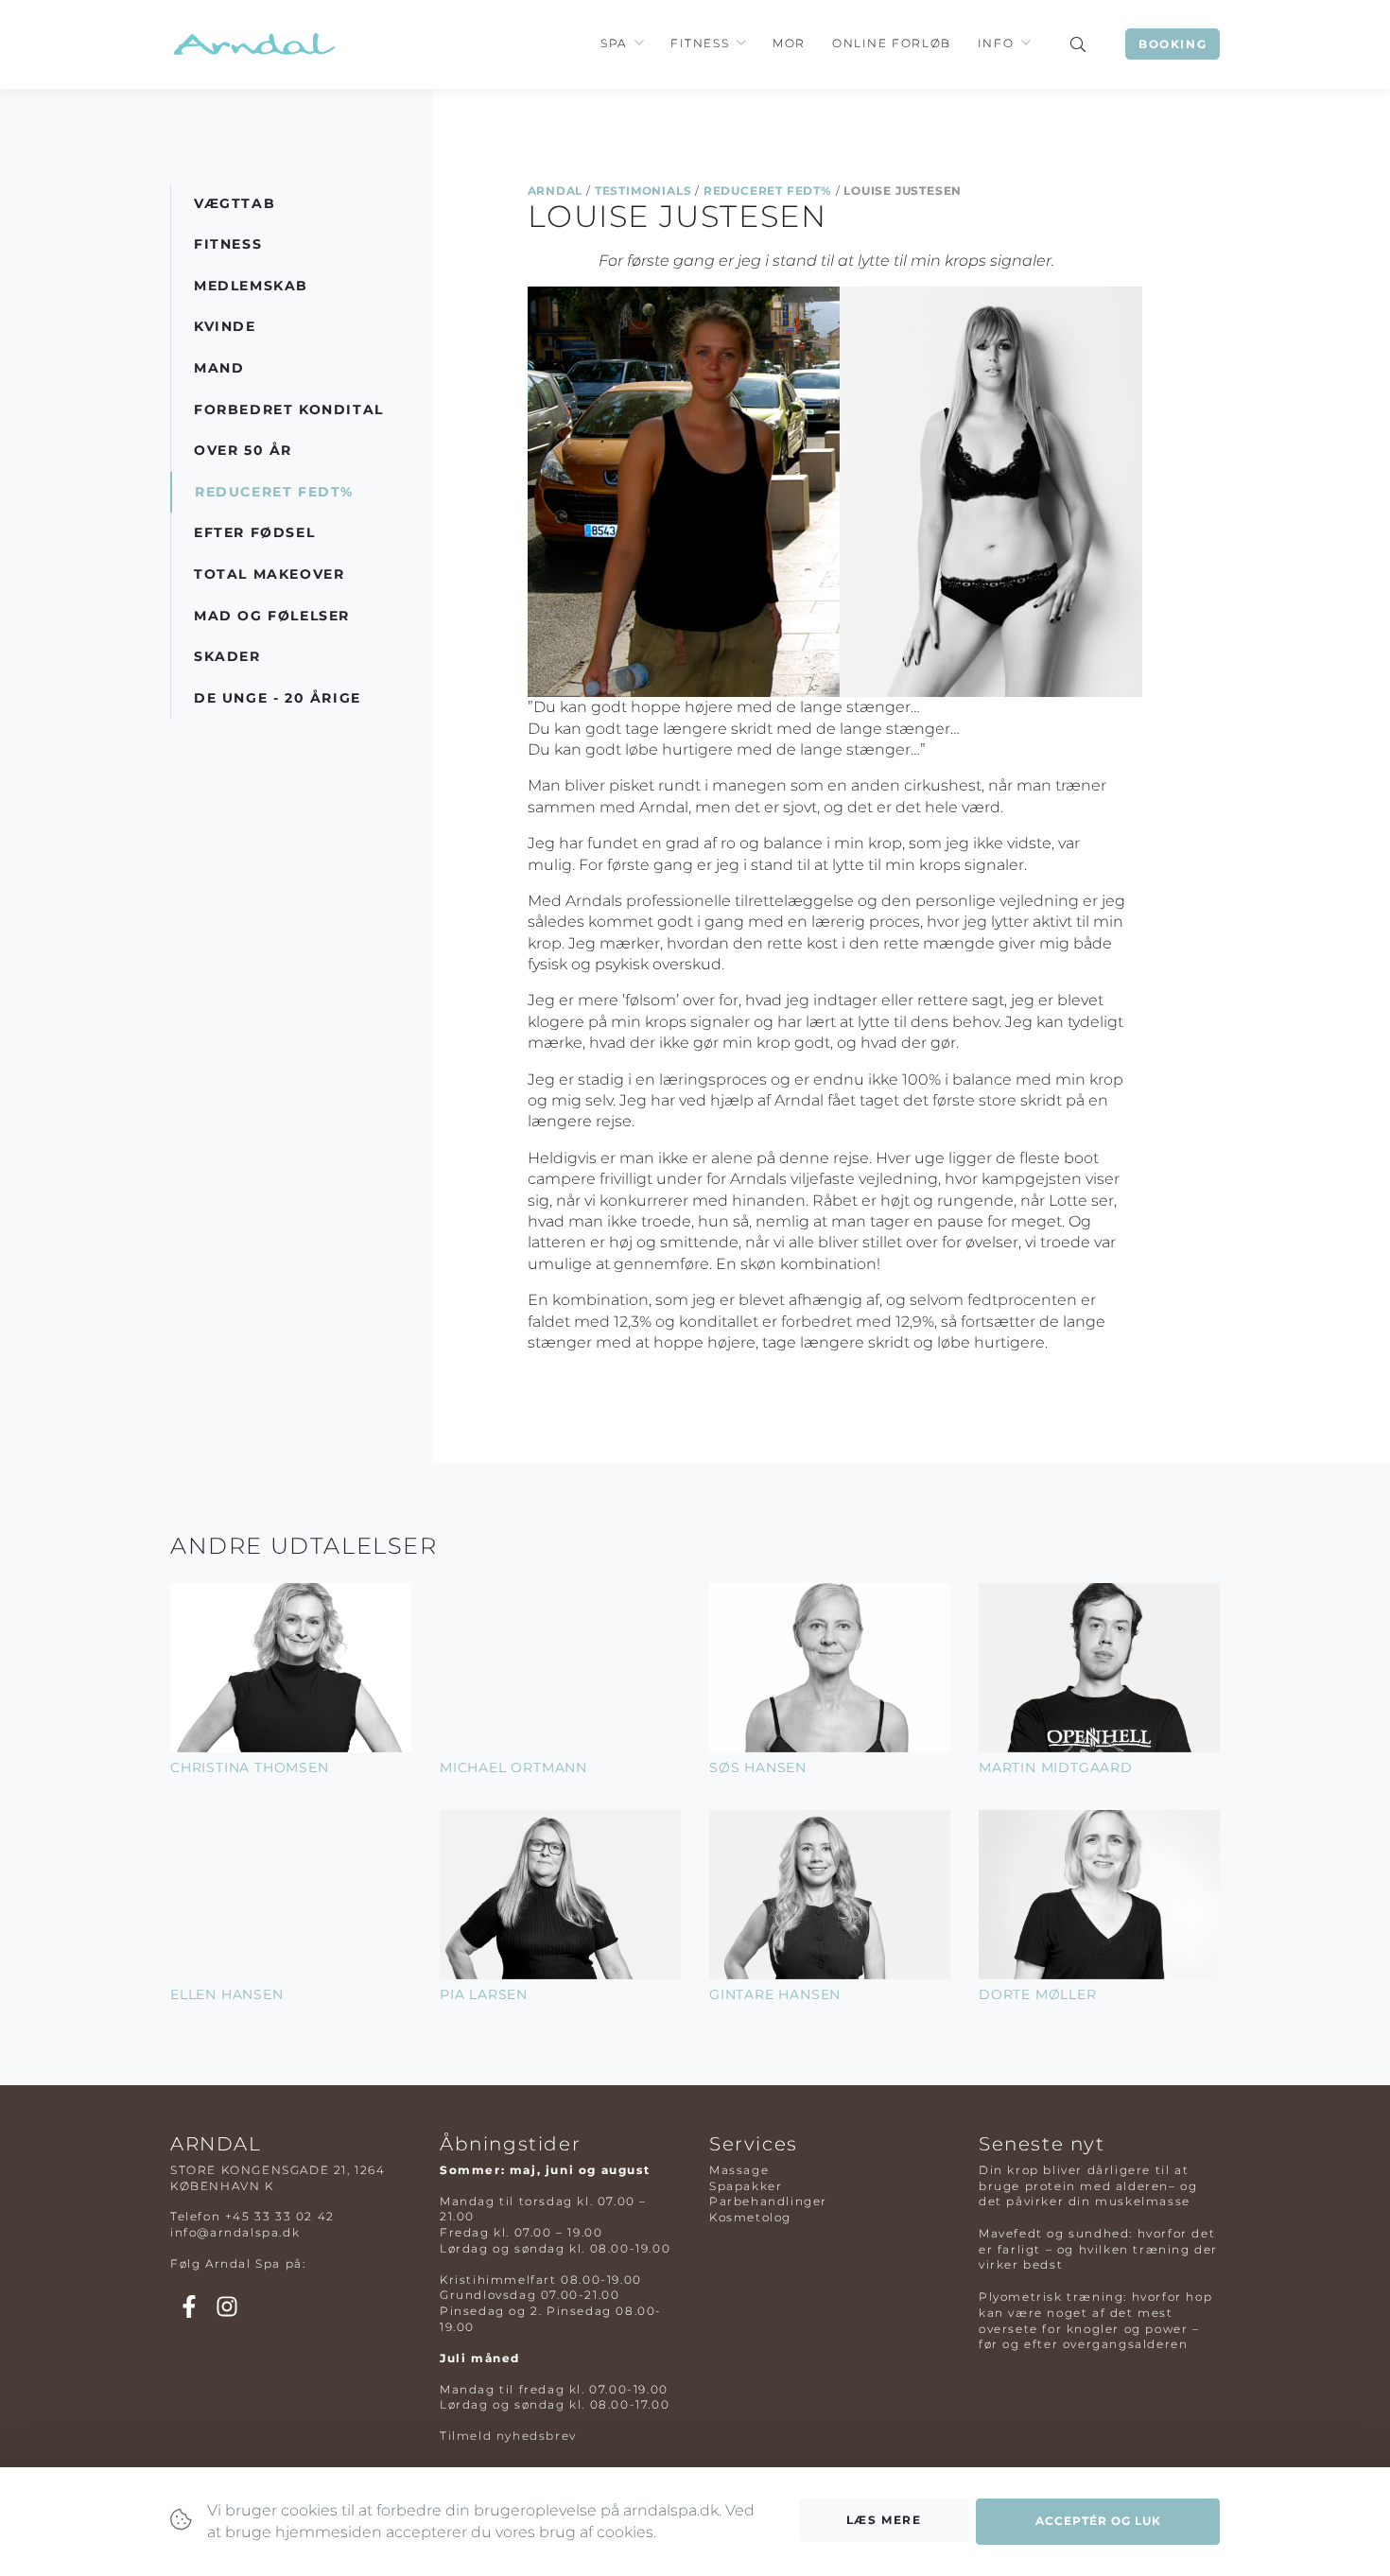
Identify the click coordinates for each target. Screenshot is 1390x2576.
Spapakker (746, 2186)
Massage (739, 2170)
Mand (219, 368)
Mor (789, 43)
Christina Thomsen (250, 1767)
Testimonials (643, 191)
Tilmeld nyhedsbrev (508, 2436)
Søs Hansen (758, 1767)
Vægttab (235, 203)
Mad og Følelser (272, 616)
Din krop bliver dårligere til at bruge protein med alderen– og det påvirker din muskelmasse (1088, 2186)
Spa (614, 43)
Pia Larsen (484, 1994)
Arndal (556, 191)
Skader (227, 656)
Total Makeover (269, 574)
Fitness (700, 43)
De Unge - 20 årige (278, 698)
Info (996, 43)
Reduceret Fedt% (768, 191)
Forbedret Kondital (289, 409)
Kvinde (225, 326)
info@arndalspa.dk (235, 2232)
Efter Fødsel (254, 532)
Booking (1173, 44)
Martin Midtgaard (1056, 1767)
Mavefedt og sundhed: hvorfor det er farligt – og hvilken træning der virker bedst (1098, 2249)
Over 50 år (243, 450)
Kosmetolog (750, 2217)
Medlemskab (251, 286)
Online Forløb (892, 43)
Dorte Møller (1038, 1994)
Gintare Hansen (775, 1994)
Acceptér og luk (1098, 2521)
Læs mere (884, 2520)
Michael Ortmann (513, 1767)
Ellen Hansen (227, 1994)
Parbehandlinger (768, 2201)
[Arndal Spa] (253, 44)
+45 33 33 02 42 (280, 2216)
